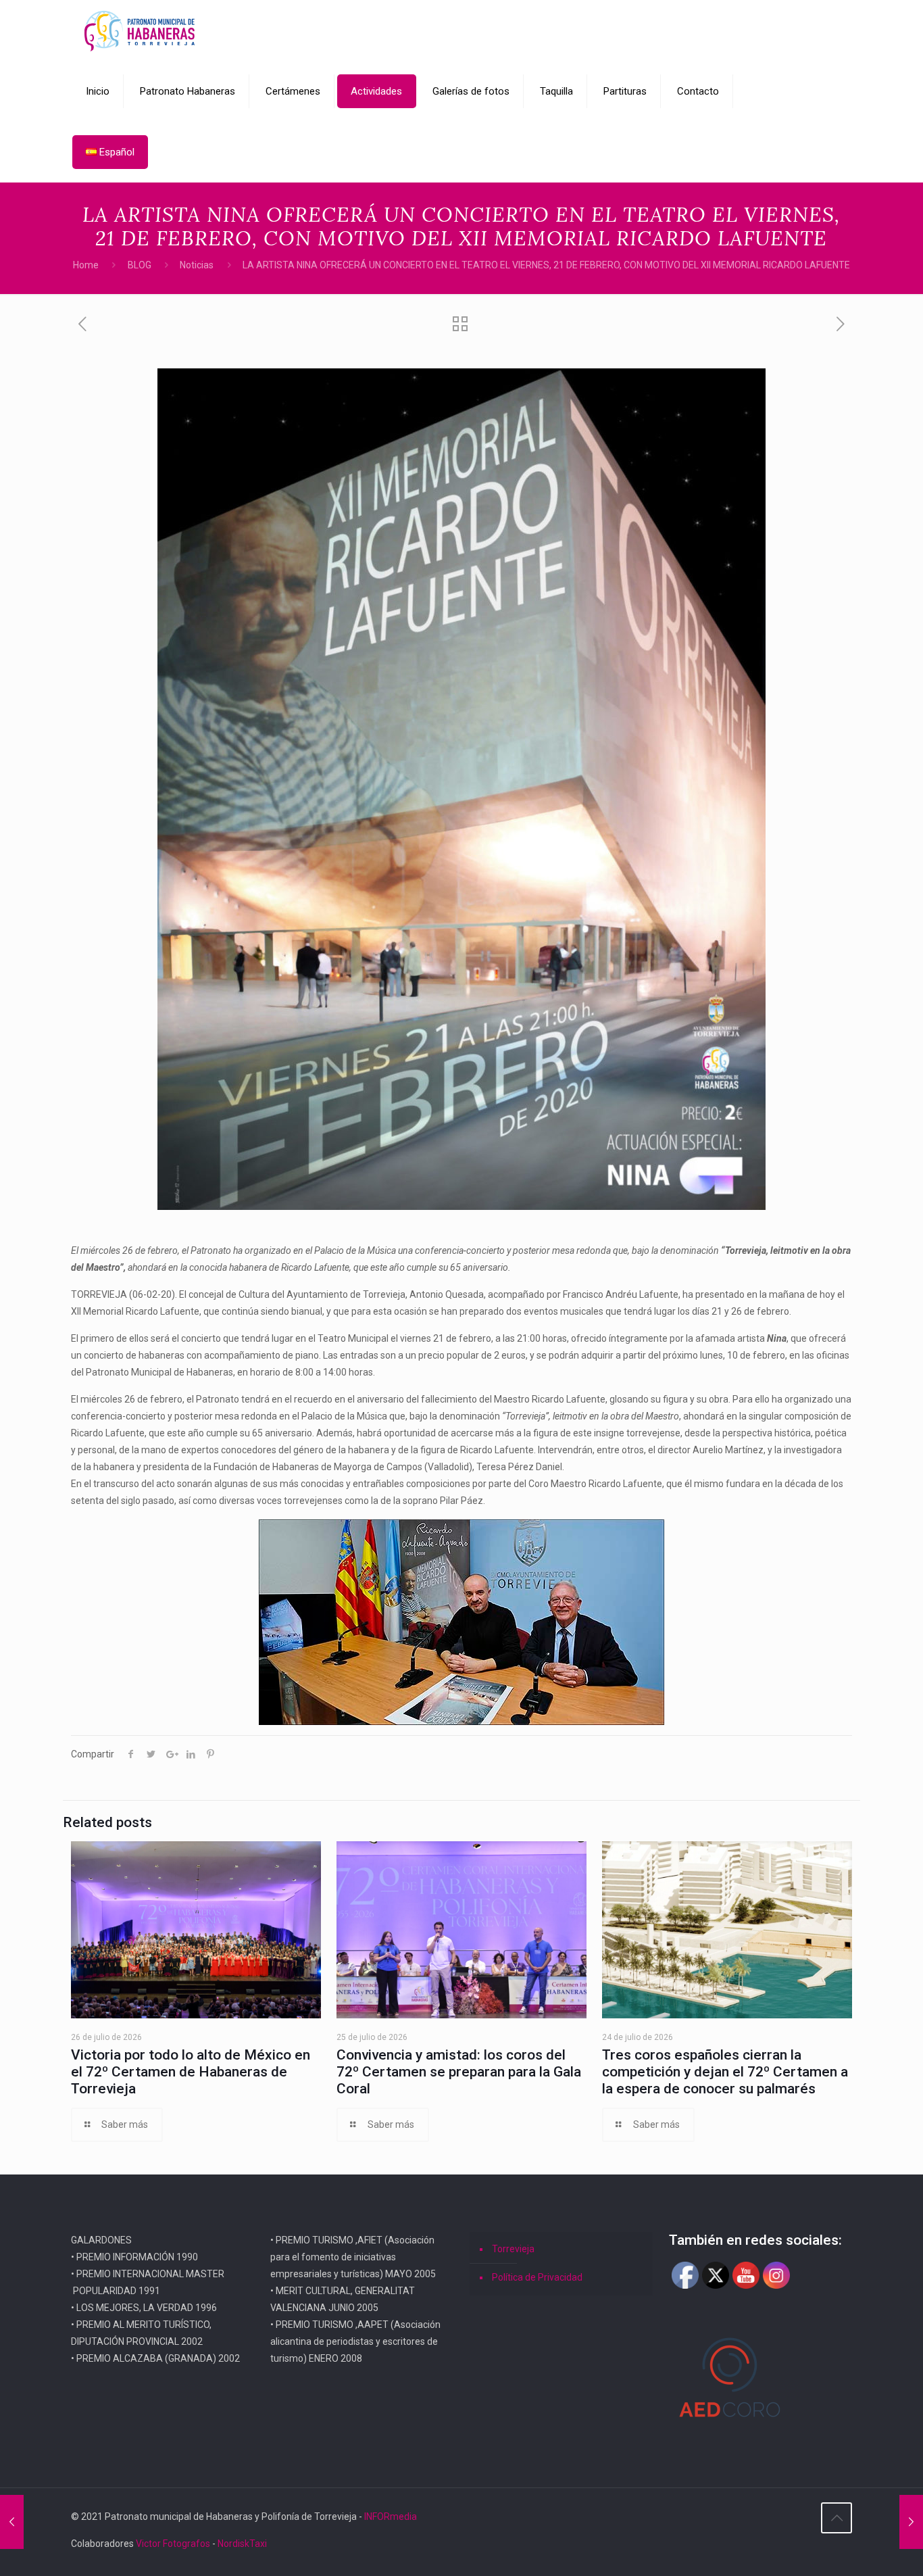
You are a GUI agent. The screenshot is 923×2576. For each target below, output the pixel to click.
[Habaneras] (140, 30)
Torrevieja (513, 2249)
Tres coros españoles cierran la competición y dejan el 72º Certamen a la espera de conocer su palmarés (725, 2072)
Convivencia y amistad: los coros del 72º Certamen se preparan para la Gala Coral (459, 2072)
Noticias (197, 265)
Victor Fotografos (173, 2544)
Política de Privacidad (537, 2277)
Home (86, 265)
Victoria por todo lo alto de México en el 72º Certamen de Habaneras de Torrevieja (191, 2072)
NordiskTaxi (242, 2544)
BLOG (140, 265)
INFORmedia (391, 2517)
